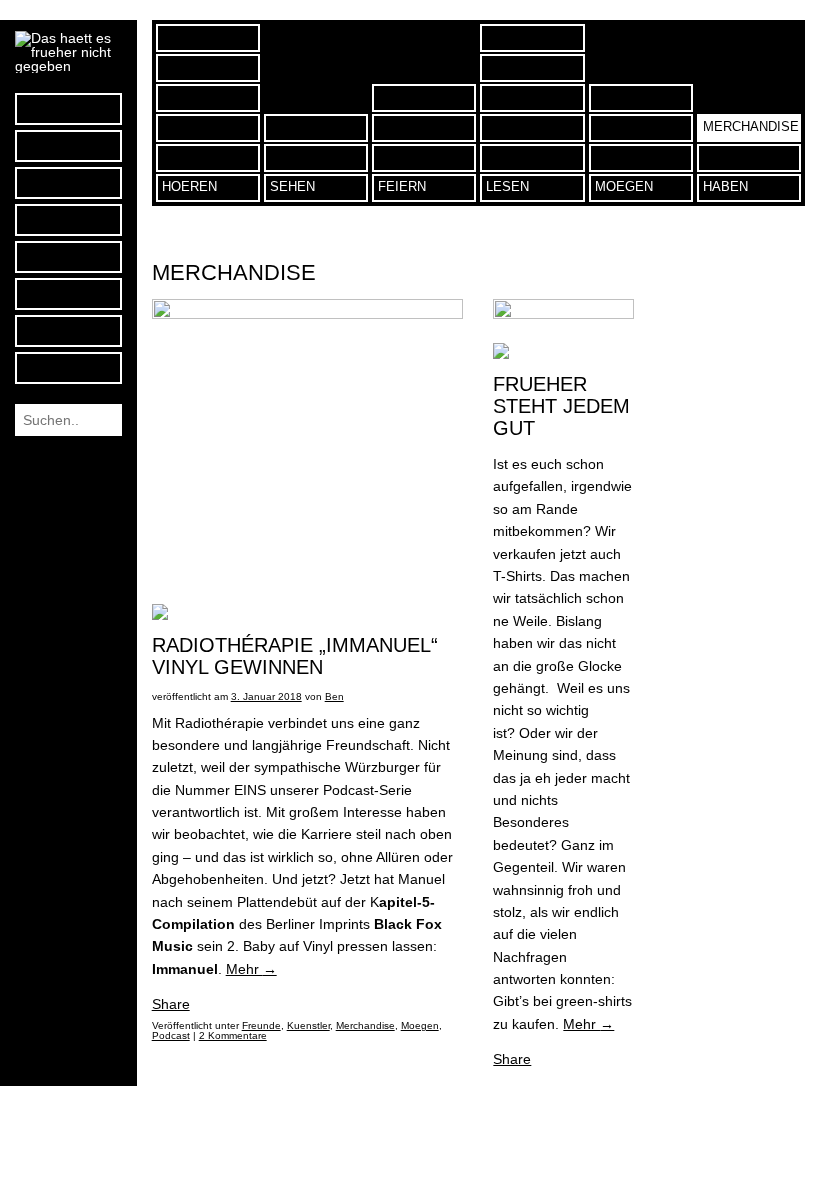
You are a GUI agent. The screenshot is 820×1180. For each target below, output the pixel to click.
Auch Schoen (641, 98)
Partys (424, 158)
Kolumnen (532, 38)
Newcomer (532, 98)
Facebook (68, 108)
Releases (208, 68)
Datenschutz (68, 367)
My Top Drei (208, 38)
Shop (749, 158)
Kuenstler (532, 128)
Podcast (68, 219)
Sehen (292, 186)
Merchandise (751, 126)
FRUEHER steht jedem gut (561, 406)
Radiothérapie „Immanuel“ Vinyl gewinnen (295, 656)
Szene (532, 158)
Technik (532, 68)
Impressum (68, 330)
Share (171, 1004)
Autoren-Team (68, 256)
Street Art (316, 128)
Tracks (208, 98)
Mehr (251, 969)
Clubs (424, 128)
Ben (334, 696)
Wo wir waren (424, 98)
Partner (641, 158)
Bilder (316, 158)
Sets (208, 128)
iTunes (68, 182)
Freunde (641, 128)
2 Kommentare (233, 1035)
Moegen (420, 1025)
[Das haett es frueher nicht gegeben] (68, 66)
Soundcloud (68, 145)
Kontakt (68, 293)
